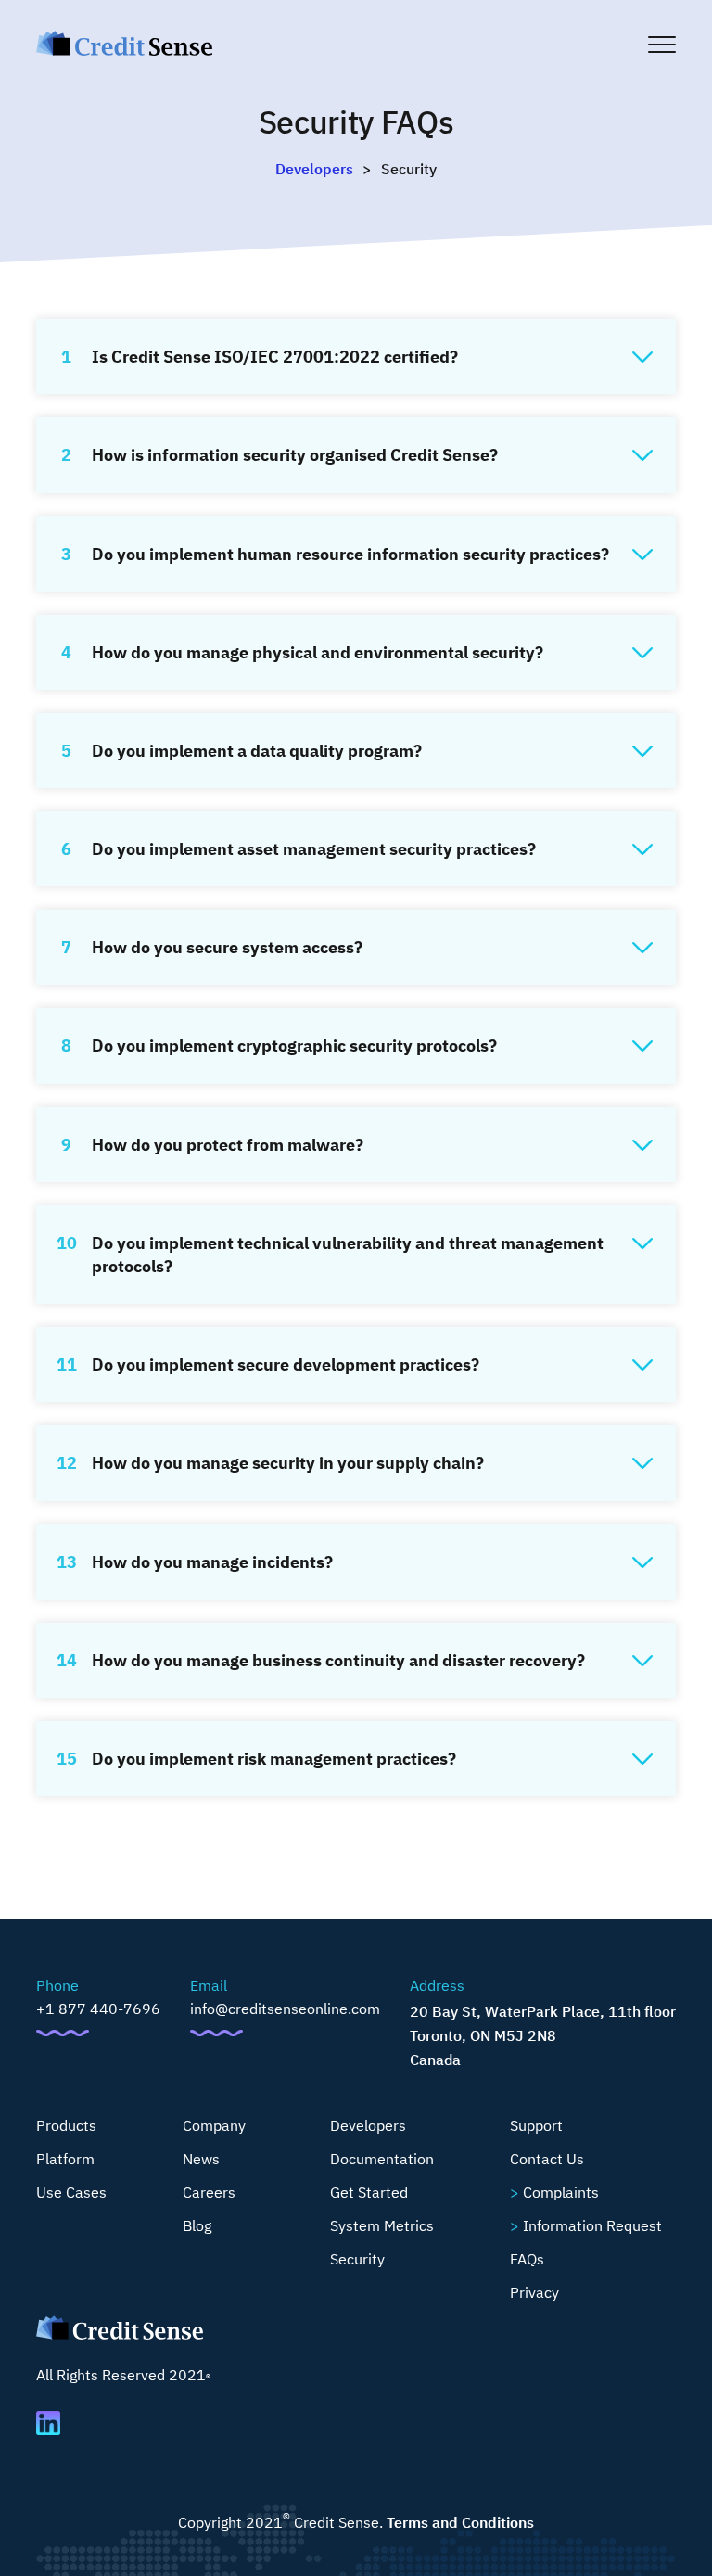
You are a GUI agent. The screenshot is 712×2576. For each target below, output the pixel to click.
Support (536, 2125)
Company (214, 2125)
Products (66, 2125)
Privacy (534, 2292)
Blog (197, 2225)
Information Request (592, 2225)
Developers (314, 169)
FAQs (527, 2259)
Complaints (561, 2192)
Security (357, 2259)
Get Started (369, 2192)
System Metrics (382, 2225)
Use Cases (71, 2192)
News (201, 2159)
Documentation (382, 2159)
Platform (65, 2159)
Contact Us (547, 2159)
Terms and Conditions (460, 2522)
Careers (209, 2192)
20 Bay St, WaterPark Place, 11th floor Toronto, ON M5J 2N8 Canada (543, 2035)
